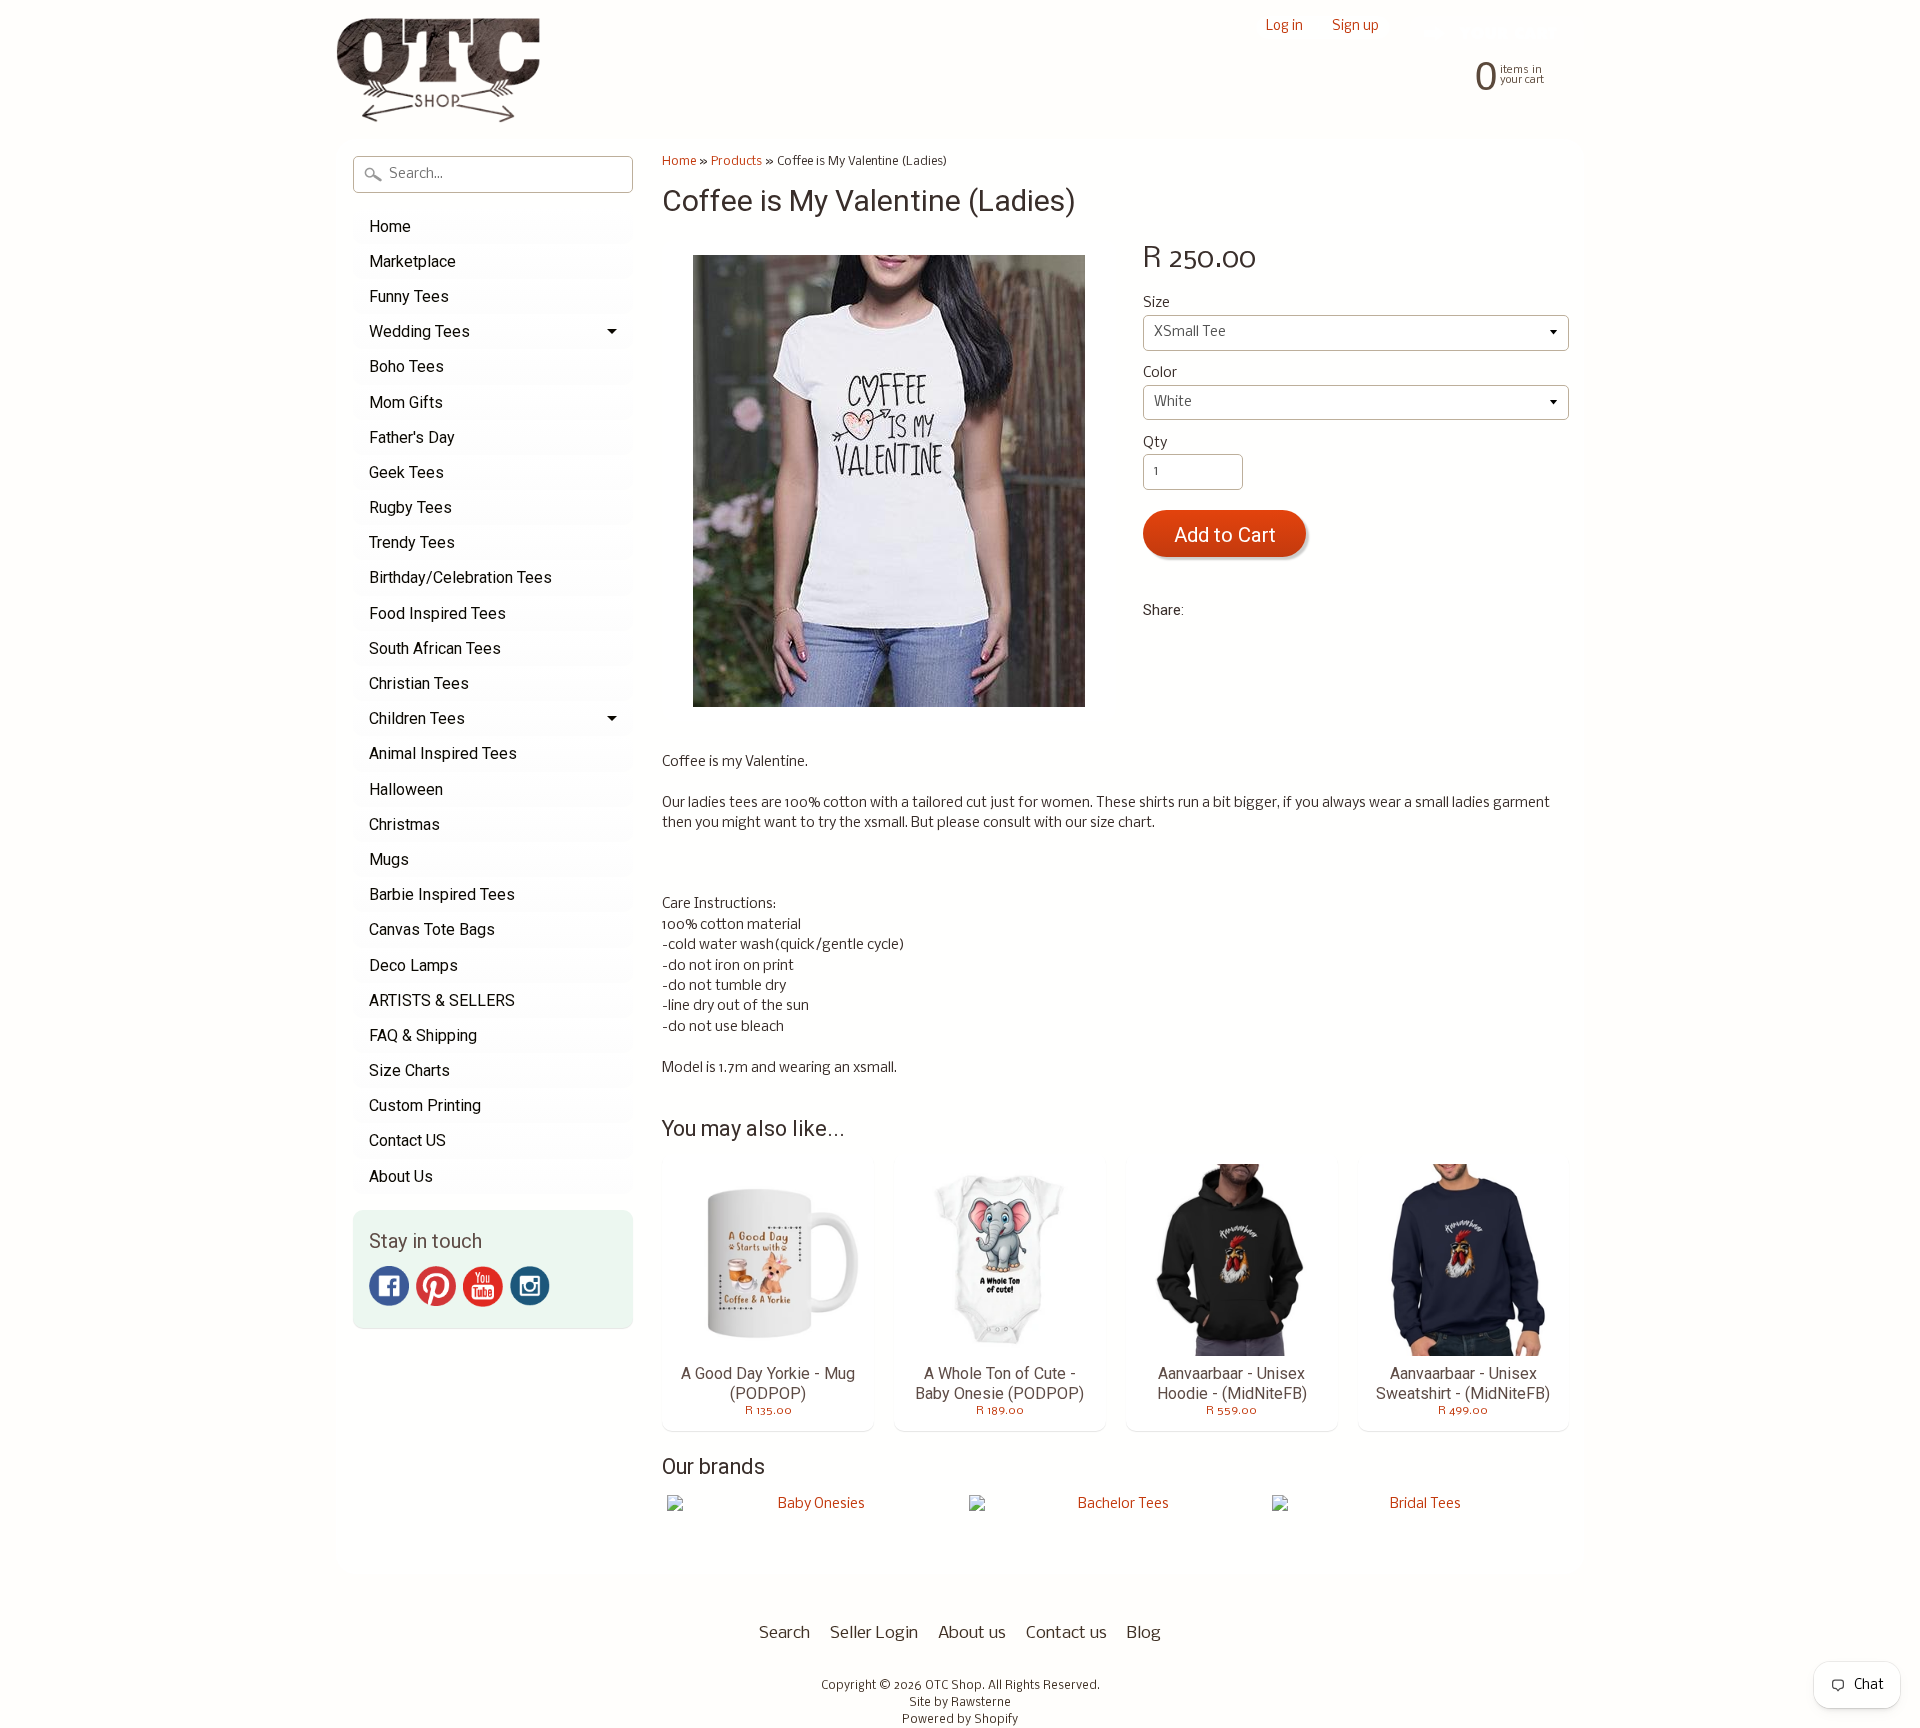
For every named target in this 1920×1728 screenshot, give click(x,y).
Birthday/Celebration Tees (460, 577)
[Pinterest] (436, 1286)
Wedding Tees (419, 331)
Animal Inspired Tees (443, 753)
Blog (1144, 1633)
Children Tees (417, 718)
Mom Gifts (406, 402)
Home (390, 226)
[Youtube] (483, 1286)
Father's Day (412, 437)
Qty (1155, 443)
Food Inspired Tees (437, 613)
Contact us (1066, 1633)
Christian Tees (419, 683)
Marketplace (412, 261)
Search (784, 1633)
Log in (1284, 27)
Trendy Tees (412, 542)
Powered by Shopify (960, 1720)
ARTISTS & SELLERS (442, 1000)
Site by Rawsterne (960, 1703)
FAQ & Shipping (423, 1035)
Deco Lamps (413, 965)
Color (1160, 373)
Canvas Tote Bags (432, 929)
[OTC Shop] (438, 94)
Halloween (406, 789)
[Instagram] (530, 1286)
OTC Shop (953, 1686)
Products (736, 161)
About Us (401, 1176)
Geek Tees (406, 472)
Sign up (1355, 27)
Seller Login (874, 1633)
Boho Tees (406, 366)
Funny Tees (409, 296)
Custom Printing (425, 1105)
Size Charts (409, 1070)
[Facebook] (389, 1286)
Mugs (389, 859)
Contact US (407, 1140)
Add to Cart (1225, 535)
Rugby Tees (410, 507)
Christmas (404, 824)
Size (1156, 303)
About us (972, 1633)
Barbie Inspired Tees (442, 894)
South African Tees (435, 648)
